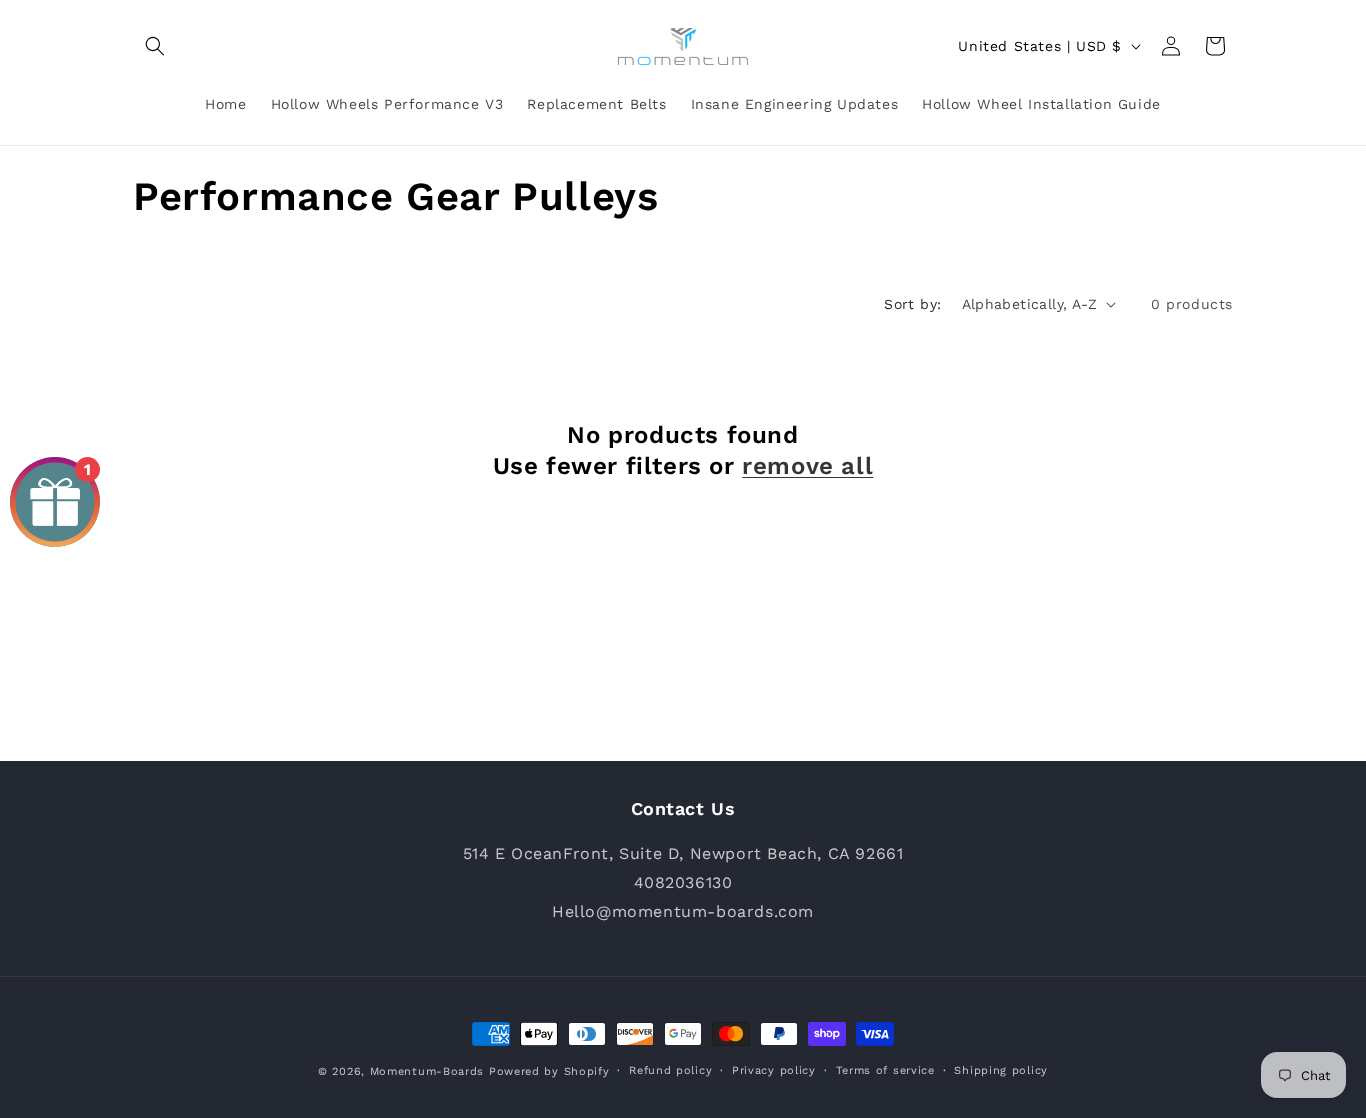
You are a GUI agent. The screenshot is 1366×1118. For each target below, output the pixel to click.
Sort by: (912, 304)
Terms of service (885, 1070)
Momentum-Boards (427, 1071)
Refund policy (670, 1070)
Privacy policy (774, 1070)
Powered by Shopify (549, 1071)
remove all (807, 466)
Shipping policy (1001, 1070)
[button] (155, 46)
